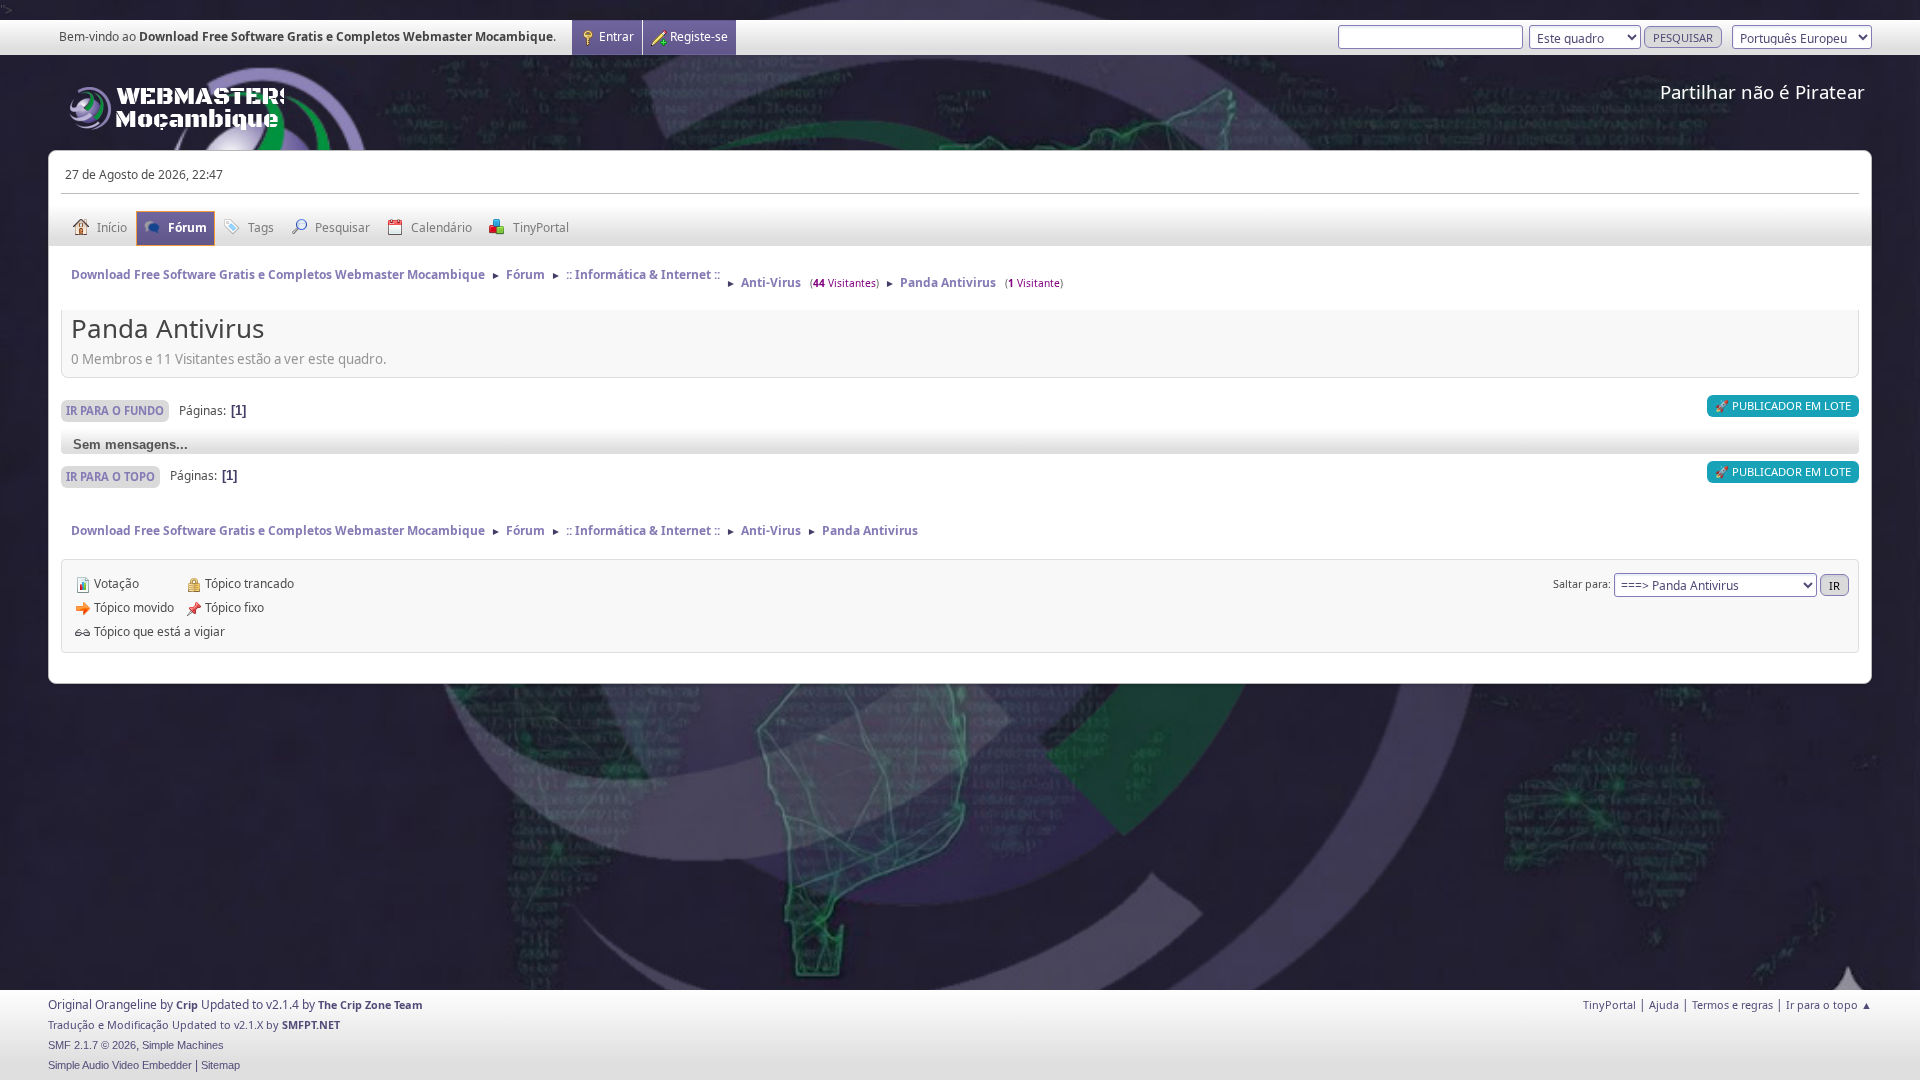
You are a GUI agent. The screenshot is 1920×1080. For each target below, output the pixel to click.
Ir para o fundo (115, 410)
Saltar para (1580, 583)
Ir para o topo (110, 476)
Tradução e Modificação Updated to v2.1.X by (165, 1024)
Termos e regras (1732, 1004)
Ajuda (1664, 1004)
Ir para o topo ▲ (1829, 1004)
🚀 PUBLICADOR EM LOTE (1783, 405)
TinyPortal (1609, 1004)
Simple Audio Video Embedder (120, 1065)
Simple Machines (183, 1045)
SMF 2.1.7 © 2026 (92, 1045)
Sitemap (220, 1065)
